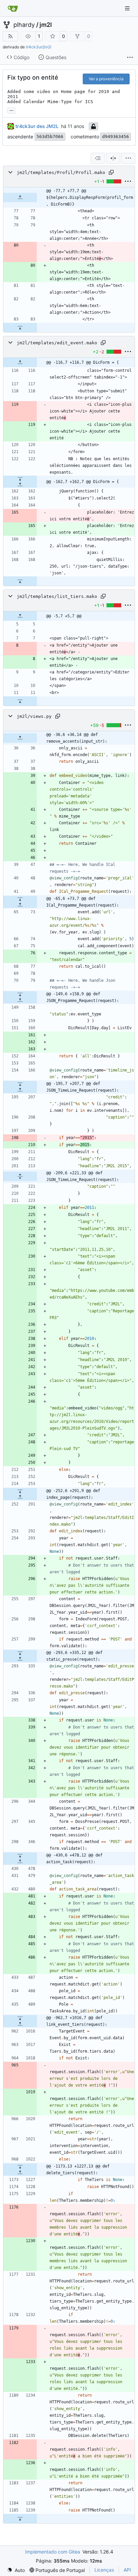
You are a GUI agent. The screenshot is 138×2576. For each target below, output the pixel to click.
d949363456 (116, 137)
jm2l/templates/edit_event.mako (57, 343)
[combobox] (98, 158)
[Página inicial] (13, 8)
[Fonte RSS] (10, 36)
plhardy (24, 25)
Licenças (104, 2570)
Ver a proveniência (106, 79)
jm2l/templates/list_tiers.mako (57, 596)
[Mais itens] (130, 57)
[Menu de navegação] (128, 8)
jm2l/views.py (34, 716)
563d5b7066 (50, 137)
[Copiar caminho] (111, 172)
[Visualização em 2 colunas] (113, 158)
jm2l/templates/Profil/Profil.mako (61, 172)
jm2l (46, 25)
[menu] (128, 158)
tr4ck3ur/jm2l (39, 47)
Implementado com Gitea (53, 2552)
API (127, 2570)
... (11, 110)
